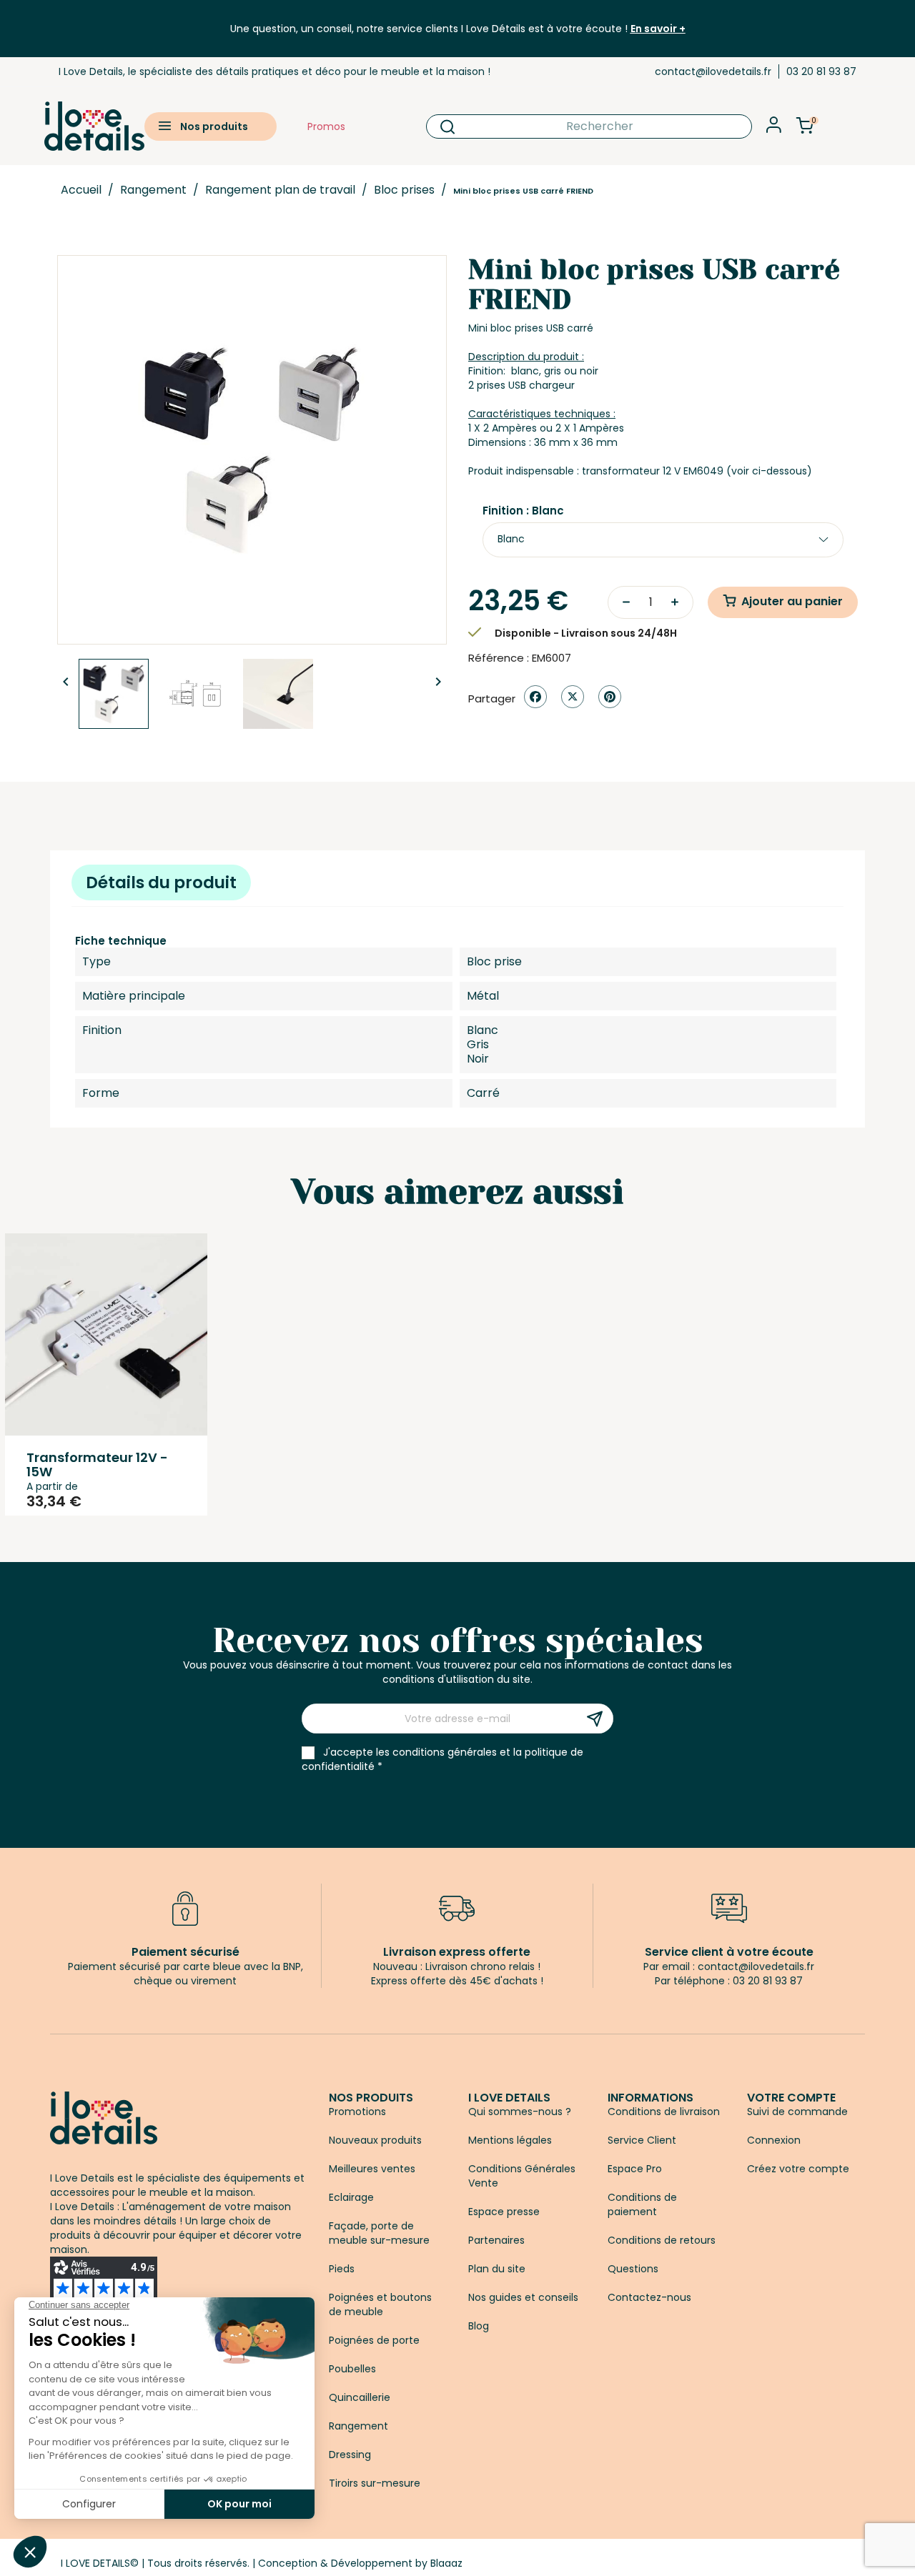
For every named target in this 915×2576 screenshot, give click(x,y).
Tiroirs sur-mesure (375, 2483)
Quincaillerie (360, 2397)
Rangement (358, 2426)
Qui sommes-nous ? (520, 2112)
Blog (479, 2326)
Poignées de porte (374, 2340)
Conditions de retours (662, 2240)
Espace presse (504, 2212)
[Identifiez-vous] (774, 129)
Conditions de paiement (642, 2204)
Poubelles (352, 2369)
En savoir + (658, 29)
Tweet (573, 697)
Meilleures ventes (372, 2169)
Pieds (342, 2269)
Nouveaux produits (375, 2140)
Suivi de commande (797, 2112)
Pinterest (610, 697)
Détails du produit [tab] (161, 882)
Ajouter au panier (792, 601)
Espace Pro (635, 2169)
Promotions (357, 2112)
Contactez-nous (649, 2297)
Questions (633, 2269)
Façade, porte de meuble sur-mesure (379, 2233)
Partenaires (496, 2240)
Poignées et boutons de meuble (380, 2304)
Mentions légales (510, 2140)
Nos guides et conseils (523, 2297)
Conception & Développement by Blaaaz (360, 2563)
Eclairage (351, 2197)
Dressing (350, 2455)
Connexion (774, 2140)
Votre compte (791, 2098)
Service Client (642, 2140)
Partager (535, 697)
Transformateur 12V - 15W (97, 1464)
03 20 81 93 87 (821, 71)
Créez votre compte (798, 2169)
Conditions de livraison (664, 2112)
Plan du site (497, 2269)
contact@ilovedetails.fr (713, 71)
